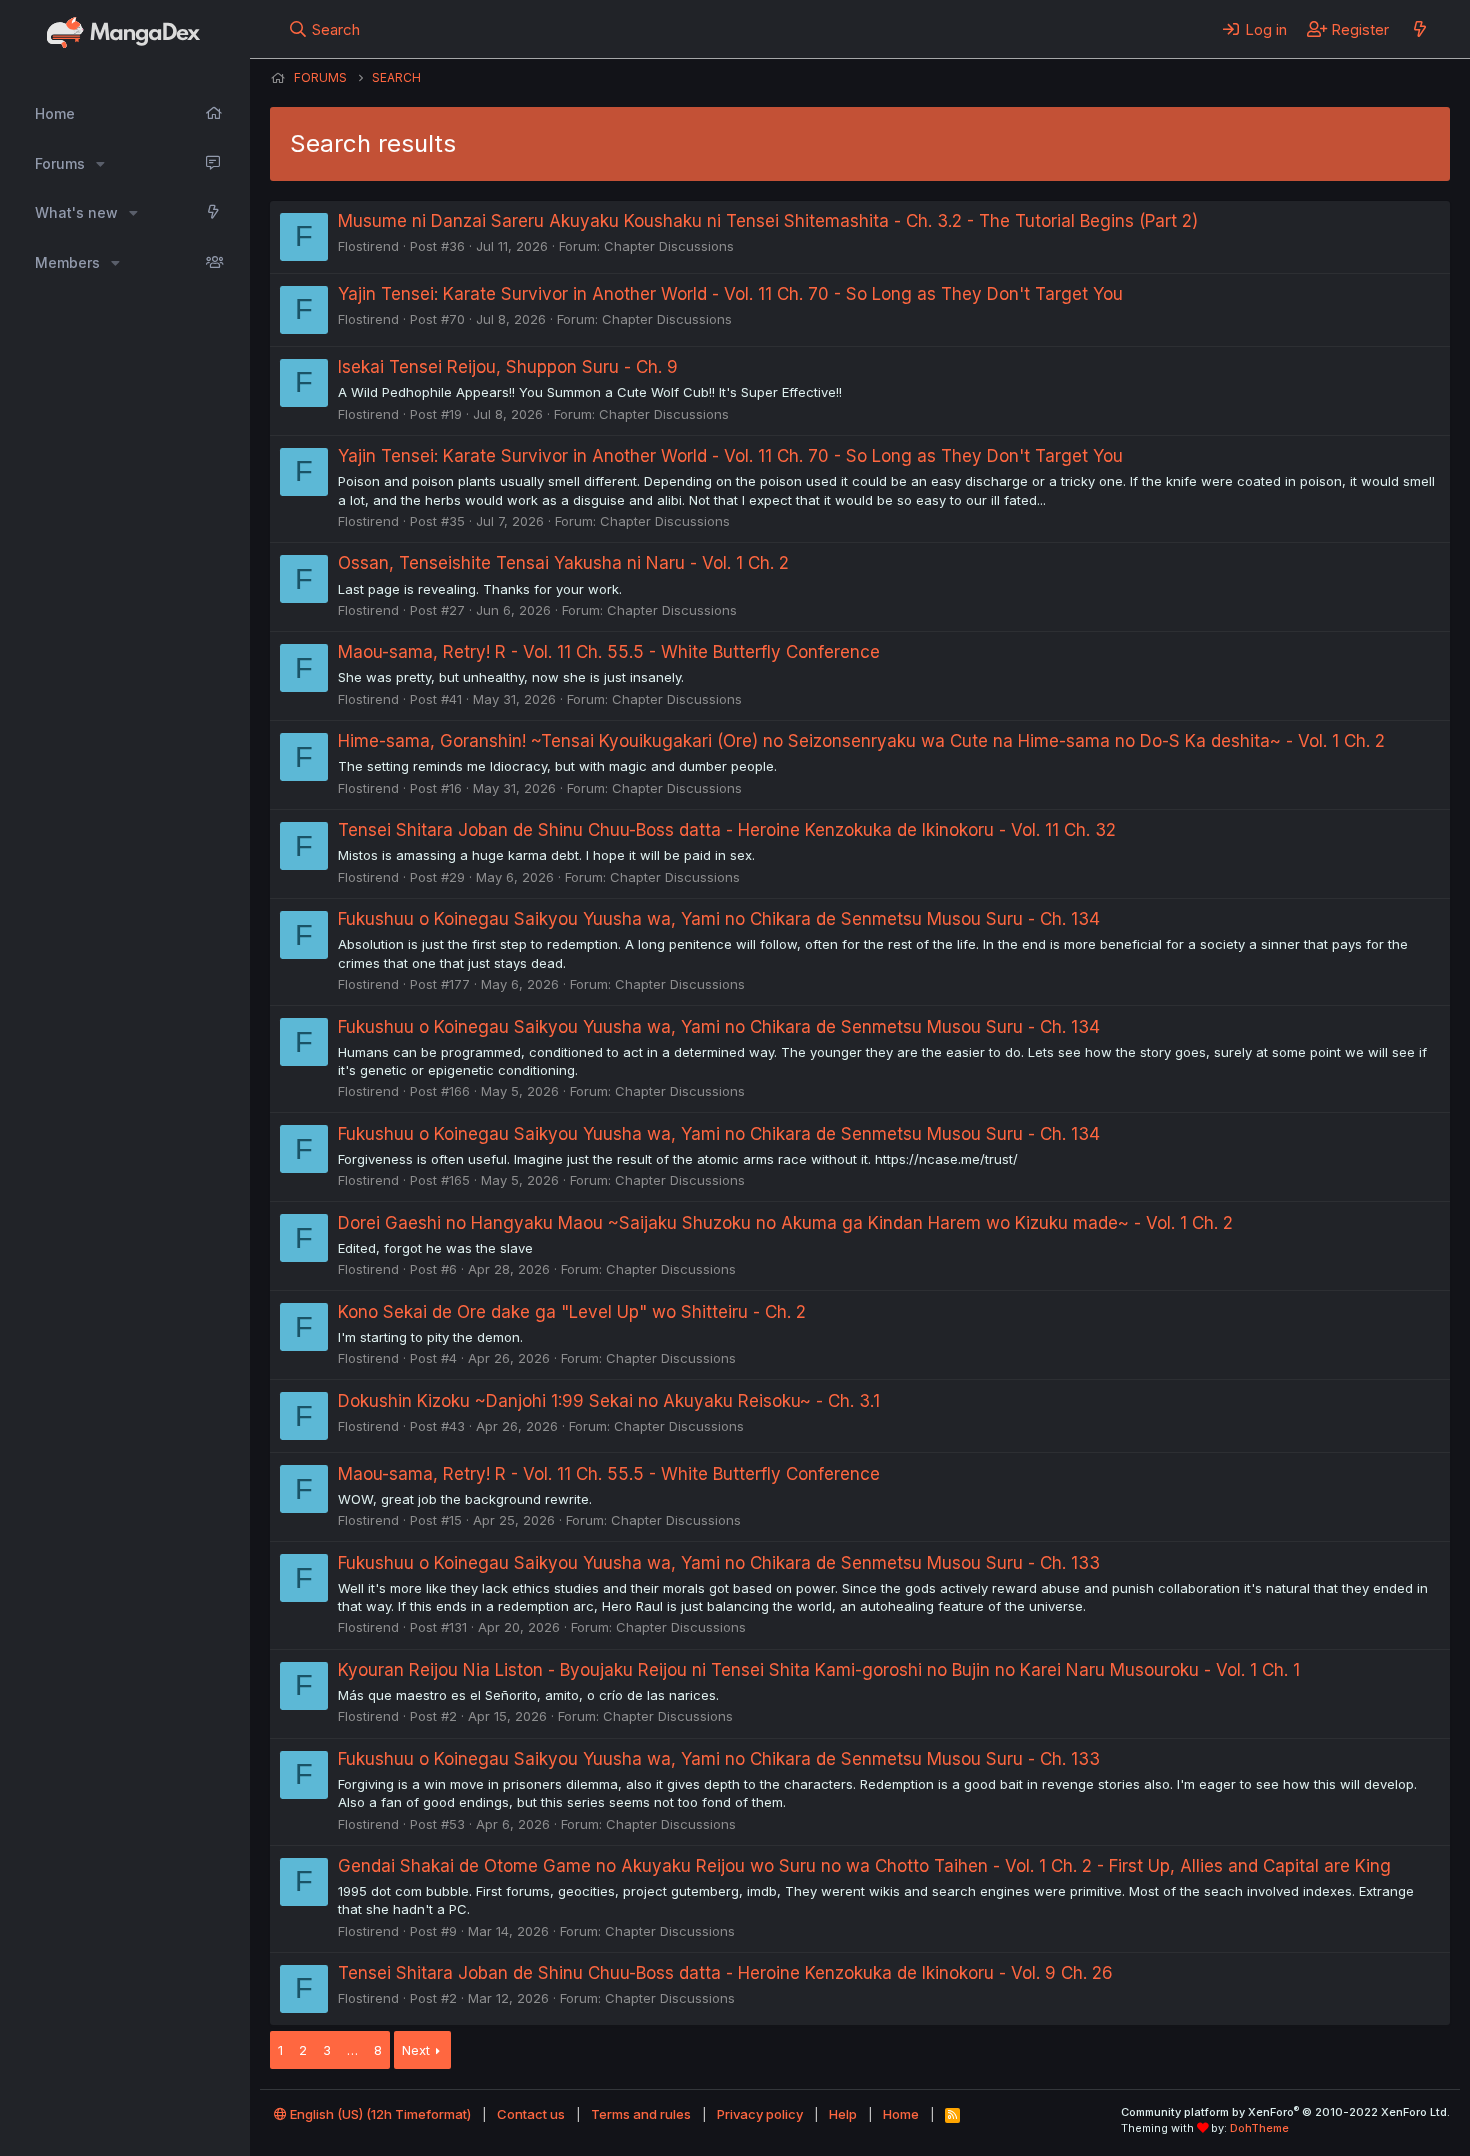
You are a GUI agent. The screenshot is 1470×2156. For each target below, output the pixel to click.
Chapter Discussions (669, 246)
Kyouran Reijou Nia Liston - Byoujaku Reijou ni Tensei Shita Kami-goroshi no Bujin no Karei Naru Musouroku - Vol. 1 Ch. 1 (819, 1670)
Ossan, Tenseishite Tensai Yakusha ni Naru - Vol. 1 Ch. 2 (563, 563)
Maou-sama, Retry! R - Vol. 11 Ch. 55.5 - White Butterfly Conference (609, 652)
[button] (100, 164)
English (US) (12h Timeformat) (379, 2114)
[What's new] (1419, 29)
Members (67, 262)
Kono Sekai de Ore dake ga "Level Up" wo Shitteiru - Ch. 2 (572, 1312)
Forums (60, 163)
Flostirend (368, 246)
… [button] (352, 2050)
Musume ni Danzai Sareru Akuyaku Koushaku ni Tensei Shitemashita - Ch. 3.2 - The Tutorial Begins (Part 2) (768, 221)
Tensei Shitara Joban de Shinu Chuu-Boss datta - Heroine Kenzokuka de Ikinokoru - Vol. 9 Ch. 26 (725, 1973)
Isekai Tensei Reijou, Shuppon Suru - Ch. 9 (508, 367)
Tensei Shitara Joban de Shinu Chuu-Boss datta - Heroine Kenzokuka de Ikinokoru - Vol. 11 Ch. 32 (727, 830)
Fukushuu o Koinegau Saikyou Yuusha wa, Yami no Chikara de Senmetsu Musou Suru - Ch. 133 (719, 1563)
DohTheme (1259, 2128)
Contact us (531, 2114)
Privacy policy (760, 2114)
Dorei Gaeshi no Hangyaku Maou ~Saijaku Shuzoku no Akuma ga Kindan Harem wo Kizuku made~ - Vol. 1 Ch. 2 (785, 1223)
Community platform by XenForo (1285, 2112)
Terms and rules (641, 2114)
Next (416, 2050)
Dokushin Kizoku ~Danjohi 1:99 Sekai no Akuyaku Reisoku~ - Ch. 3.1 (609, 1401)
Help (843, 2114)
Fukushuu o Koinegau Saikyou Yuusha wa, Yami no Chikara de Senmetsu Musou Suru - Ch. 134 (719, 919)
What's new (76, 212)
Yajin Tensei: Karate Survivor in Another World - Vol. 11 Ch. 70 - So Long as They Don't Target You (730, 294)
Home (55, 113)
